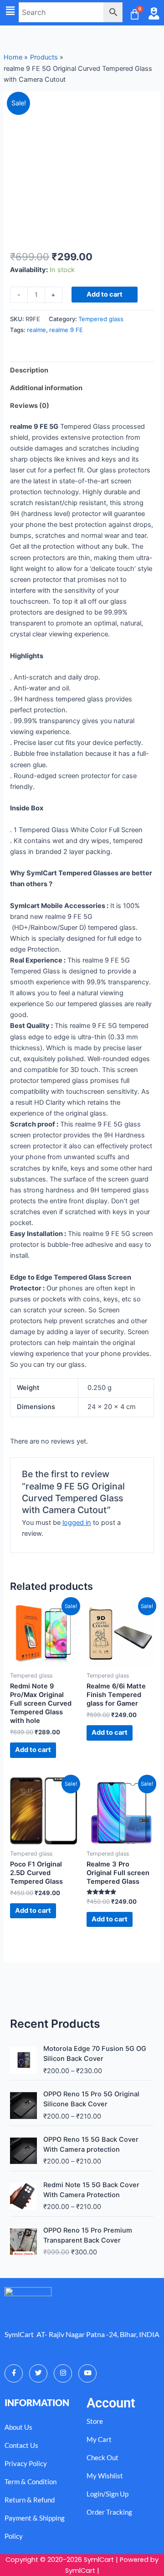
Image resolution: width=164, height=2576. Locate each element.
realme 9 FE (66, 330)
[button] (10, 11)
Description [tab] (29, 370)
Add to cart (105, 294)
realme (36, 330)
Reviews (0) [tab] (30, 406)
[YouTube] (87, 2373)
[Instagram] (63, 2373)
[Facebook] (14, 2373)
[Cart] (135, 14)
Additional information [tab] (46, 388)
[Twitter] (38, 2373)
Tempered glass (101, 319)
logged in (77, 1523)
